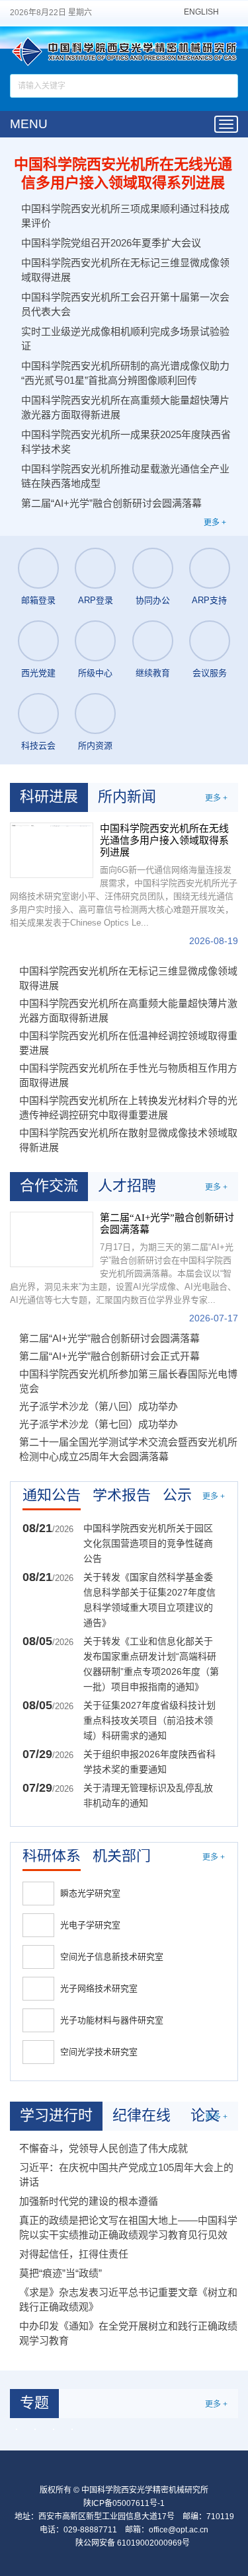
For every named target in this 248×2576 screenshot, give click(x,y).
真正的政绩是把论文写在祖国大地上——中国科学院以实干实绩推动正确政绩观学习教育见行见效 (128, 2227)
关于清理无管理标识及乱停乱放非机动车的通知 (148, 1795)
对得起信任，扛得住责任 (74, 2254)
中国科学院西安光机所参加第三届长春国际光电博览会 (128, 1381)
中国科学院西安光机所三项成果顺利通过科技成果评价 (125, 216)
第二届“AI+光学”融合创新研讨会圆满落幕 (111, 503)
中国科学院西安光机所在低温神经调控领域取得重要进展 (128, 1043)
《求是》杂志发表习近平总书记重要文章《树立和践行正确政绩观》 (128, 2300)
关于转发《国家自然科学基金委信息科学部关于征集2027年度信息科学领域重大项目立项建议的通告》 (149, 1600)
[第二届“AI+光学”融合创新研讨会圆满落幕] (52, 1239)
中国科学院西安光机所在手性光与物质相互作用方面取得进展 (128, 1075)
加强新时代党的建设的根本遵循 (89, 2201)
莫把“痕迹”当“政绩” (61, 2273)
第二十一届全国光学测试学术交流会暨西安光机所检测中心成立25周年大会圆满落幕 (128, 1449)
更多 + (215, 523)
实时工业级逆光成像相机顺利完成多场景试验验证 (125, 339)
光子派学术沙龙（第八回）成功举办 (99, 1406)
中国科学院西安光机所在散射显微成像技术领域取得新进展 (128, 1140)
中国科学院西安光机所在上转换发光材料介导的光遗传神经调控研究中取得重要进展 (128, 1108)
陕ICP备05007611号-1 (124, 2503)
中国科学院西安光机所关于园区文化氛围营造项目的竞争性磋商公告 (148, 1543)
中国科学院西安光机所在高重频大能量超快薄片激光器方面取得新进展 (125, 407)
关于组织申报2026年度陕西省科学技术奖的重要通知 (149, 1762)
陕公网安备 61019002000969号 (133, 2543)
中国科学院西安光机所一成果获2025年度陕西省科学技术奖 (126, 442)
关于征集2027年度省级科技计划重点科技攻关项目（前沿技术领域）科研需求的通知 (149, 1720)
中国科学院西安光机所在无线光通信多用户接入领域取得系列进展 (123, 173)
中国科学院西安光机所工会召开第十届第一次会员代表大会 (125, 304)
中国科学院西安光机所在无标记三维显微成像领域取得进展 (125, 270)
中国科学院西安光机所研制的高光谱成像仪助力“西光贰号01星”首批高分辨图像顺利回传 (125, 373)
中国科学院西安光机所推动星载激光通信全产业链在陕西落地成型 (125, 476)
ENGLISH (201, 12)
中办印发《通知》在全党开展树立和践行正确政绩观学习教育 (128, 2333)
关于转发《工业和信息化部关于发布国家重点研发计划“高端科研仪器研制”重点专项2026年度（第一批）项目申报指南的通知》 (151, 1664)
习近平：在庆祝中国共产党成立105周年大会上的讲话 (126, 2175)
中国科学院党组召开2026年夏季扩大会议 (111, 243)
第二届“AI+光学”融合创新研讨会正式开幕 (109, 1356)
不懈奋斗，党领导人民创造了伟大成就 (103, 2148)
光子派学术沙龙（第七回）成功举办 (99, 1424)
